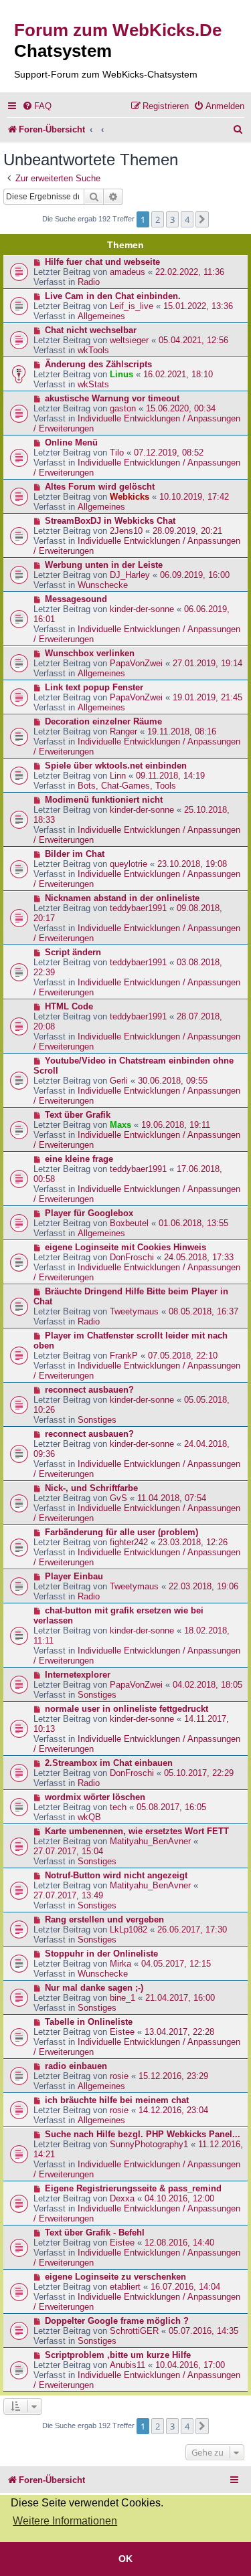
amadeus (128, 272)
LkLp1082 (129, 1929)
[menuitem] (37, 106)
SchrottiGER (134, 2331)
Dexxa (122, 2198)
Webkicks (130, 497)
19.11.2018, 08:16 (182, 731)
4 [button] (187, 219)
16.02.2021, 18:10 (178, 374)
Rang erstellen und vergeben (104, 1919)
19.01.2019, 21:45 (207, 697)
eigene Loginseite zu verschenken (115, 2277)
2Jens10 (126, 531)
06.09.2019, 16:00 (195, 575)
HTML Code (69, 1006)
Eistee (122, 2032)
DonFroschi (132, 1257)
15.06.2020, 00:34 (181, 408)
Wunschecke (103, 585)
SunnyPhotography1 (149, 2144)
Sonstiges (97, 1420)
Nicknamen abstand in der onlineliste (122, 898)
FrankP (124, 1356)
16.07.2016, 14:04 (185, 2287)
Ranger (123, 731)
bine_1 (122, 1998)
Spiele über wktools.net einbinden (116, 766)
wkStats (93, 384)
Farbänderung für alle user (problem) (121, 1532)
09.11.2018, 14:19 (170, 776)
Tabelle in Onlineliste (89, 2022)
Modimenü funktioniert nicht (104, 800)
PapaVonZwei (136, 663)
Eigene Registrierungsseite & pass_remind (133, 2188)
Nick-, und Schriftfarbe (91, 1488)
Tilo (117, 453)
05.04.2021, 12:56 (193, 340)
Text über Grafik (78, 1115)
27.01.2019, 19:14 (207, 663)
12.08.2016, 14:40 (179, 2243)
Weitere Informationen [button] (65, 2521)
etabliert (125, 2287)
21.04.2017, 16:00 (180, 1998)
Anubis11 (128, 2365)
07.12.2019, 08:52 (169, 453)
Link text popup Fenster (94, 687)
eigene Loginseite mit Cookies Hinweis (125, 1247)
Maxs (120, 1125)
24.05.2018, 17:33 (199, 1257)
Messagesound (76, 599)
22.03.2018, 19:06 (203, 1586)
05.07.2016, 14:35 (203, 2331)
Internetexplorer (78, 1675)
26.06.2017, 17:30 (192, 1929)
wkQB (89, 1817)
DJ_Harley (130, 575)
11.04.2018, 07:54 (172, 1498)
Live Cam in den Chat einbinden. (113, 296)
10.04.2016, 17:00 (190, 2365)
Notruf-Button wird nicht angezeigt (116, 1875)
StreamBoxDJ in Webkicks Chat (110, 521)
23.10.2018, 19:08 (192, 864)
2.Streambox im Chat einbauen (109, 1763)
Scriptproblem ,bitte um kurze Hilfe (118, 2355)
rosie (119, 2076)
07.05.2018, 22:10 (183, 1356)
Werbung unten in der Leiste (104, 565)
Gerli (119, 1081)
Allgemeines (101, 316)
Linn (118, 776)
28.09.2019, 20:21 (187, 531)
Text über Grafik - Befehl (95, 2233)
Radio (89, 282)
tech (118, 1807)
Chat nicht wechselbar (91, 330)
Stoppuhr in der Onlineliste (101, 1954)
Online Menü (71, 442)
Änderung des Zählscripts (98, 364)
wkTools (93, 350)
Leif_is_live (132, 306)
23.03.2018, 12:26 (193, 1542)
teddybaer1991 (138, 908)
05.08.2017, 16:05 (171, 1807)
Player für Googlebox (89, 1213)
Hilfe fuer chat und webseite (102, 262)
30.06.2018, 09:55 (173, 1081)
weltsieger (129, 340)
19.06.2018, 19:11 (176, 1125)
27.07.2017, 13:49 (68, 1895)
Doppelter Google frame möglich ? (117, 2321)
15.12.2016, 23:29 (173, 2076)
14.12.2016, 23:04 (173, 2110)
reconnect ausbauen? (89, 1390)
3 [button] (172, 219)
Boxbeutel (129, 1223)
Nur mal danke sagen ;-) (94, 1988)
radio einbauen (76, 2066)
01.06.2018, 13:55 (193, 1223)
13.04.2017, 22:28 (179, 2032)
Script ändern (73, 952)
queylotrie (129, 864)
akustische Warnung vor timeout (112, 398)
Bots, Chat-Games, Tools (127, 786)
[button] (202, 219)
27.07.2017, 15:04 (68, 1851)
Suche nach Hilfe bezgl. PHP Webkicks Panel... (143, 2134)
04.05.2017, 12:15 (176, 1964)
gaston (123, 408)
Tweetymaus (134, 1311)
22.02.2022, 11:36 (190, 272)
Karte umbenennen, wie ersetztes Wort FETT (137, 1831)
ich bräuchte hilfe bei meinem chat (117, 2100)
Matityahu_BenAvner (150, 1841)
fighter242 (129, 1542)
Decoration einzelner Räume (103, 721)
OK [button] (125, 2559)
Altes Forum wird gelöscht (100, 487)
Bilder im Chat (75, 854)
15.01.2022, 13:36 (198, 306)
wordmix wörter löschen (95, 1797)
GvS (118, 1498)
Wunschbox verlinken (90, 653)
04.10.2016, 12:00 (179, 2198)
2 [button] (158, 219)
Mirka (120, 1964)
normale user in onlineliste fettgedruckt (127, 1709)
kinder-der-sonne (142, 609)
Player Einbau (74, 1576)
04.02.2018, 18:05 (207, 1685)
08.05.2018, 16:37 (203, 1311)
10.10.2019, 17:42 (194, 497)
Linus (121, 374)
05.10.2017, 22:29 (199, 1773)
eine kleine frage (79, 1159)
